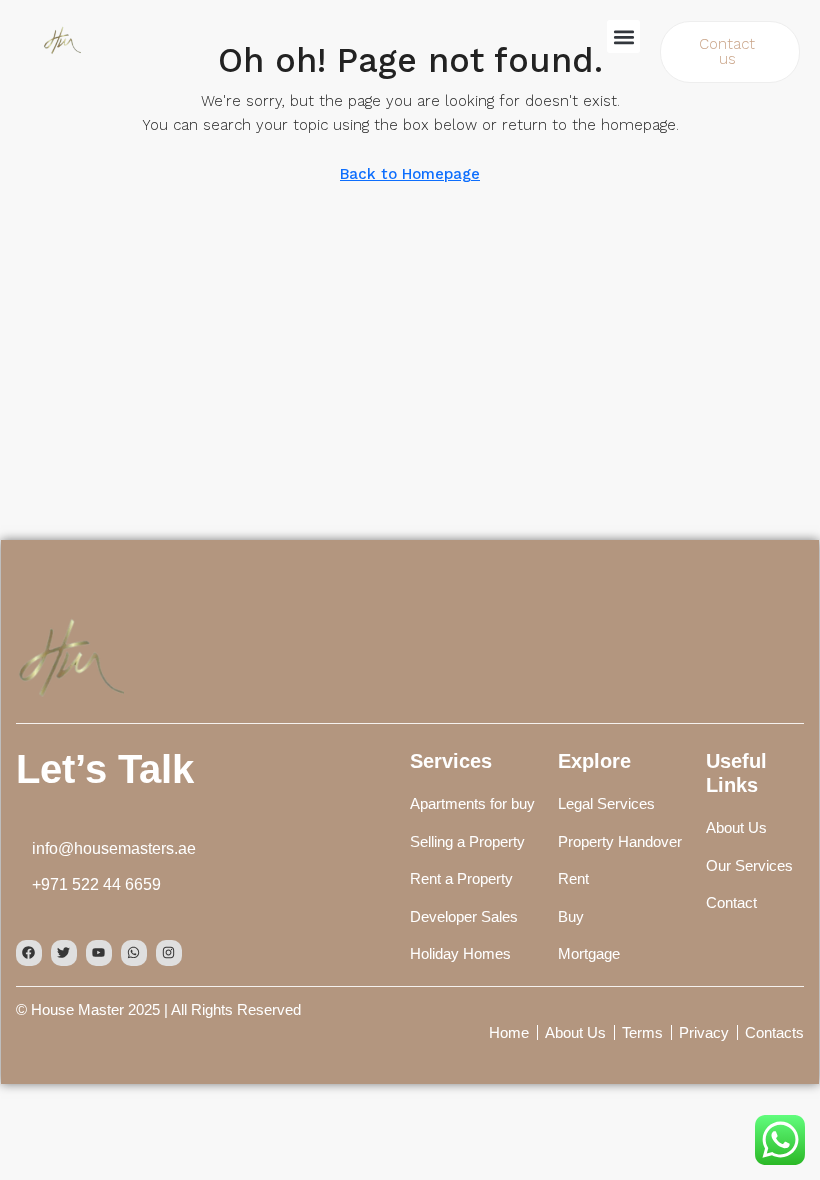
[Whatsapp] (134, 953)
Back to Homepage (410, 174)
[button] (623, 36)
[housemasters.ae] (70, 654)
